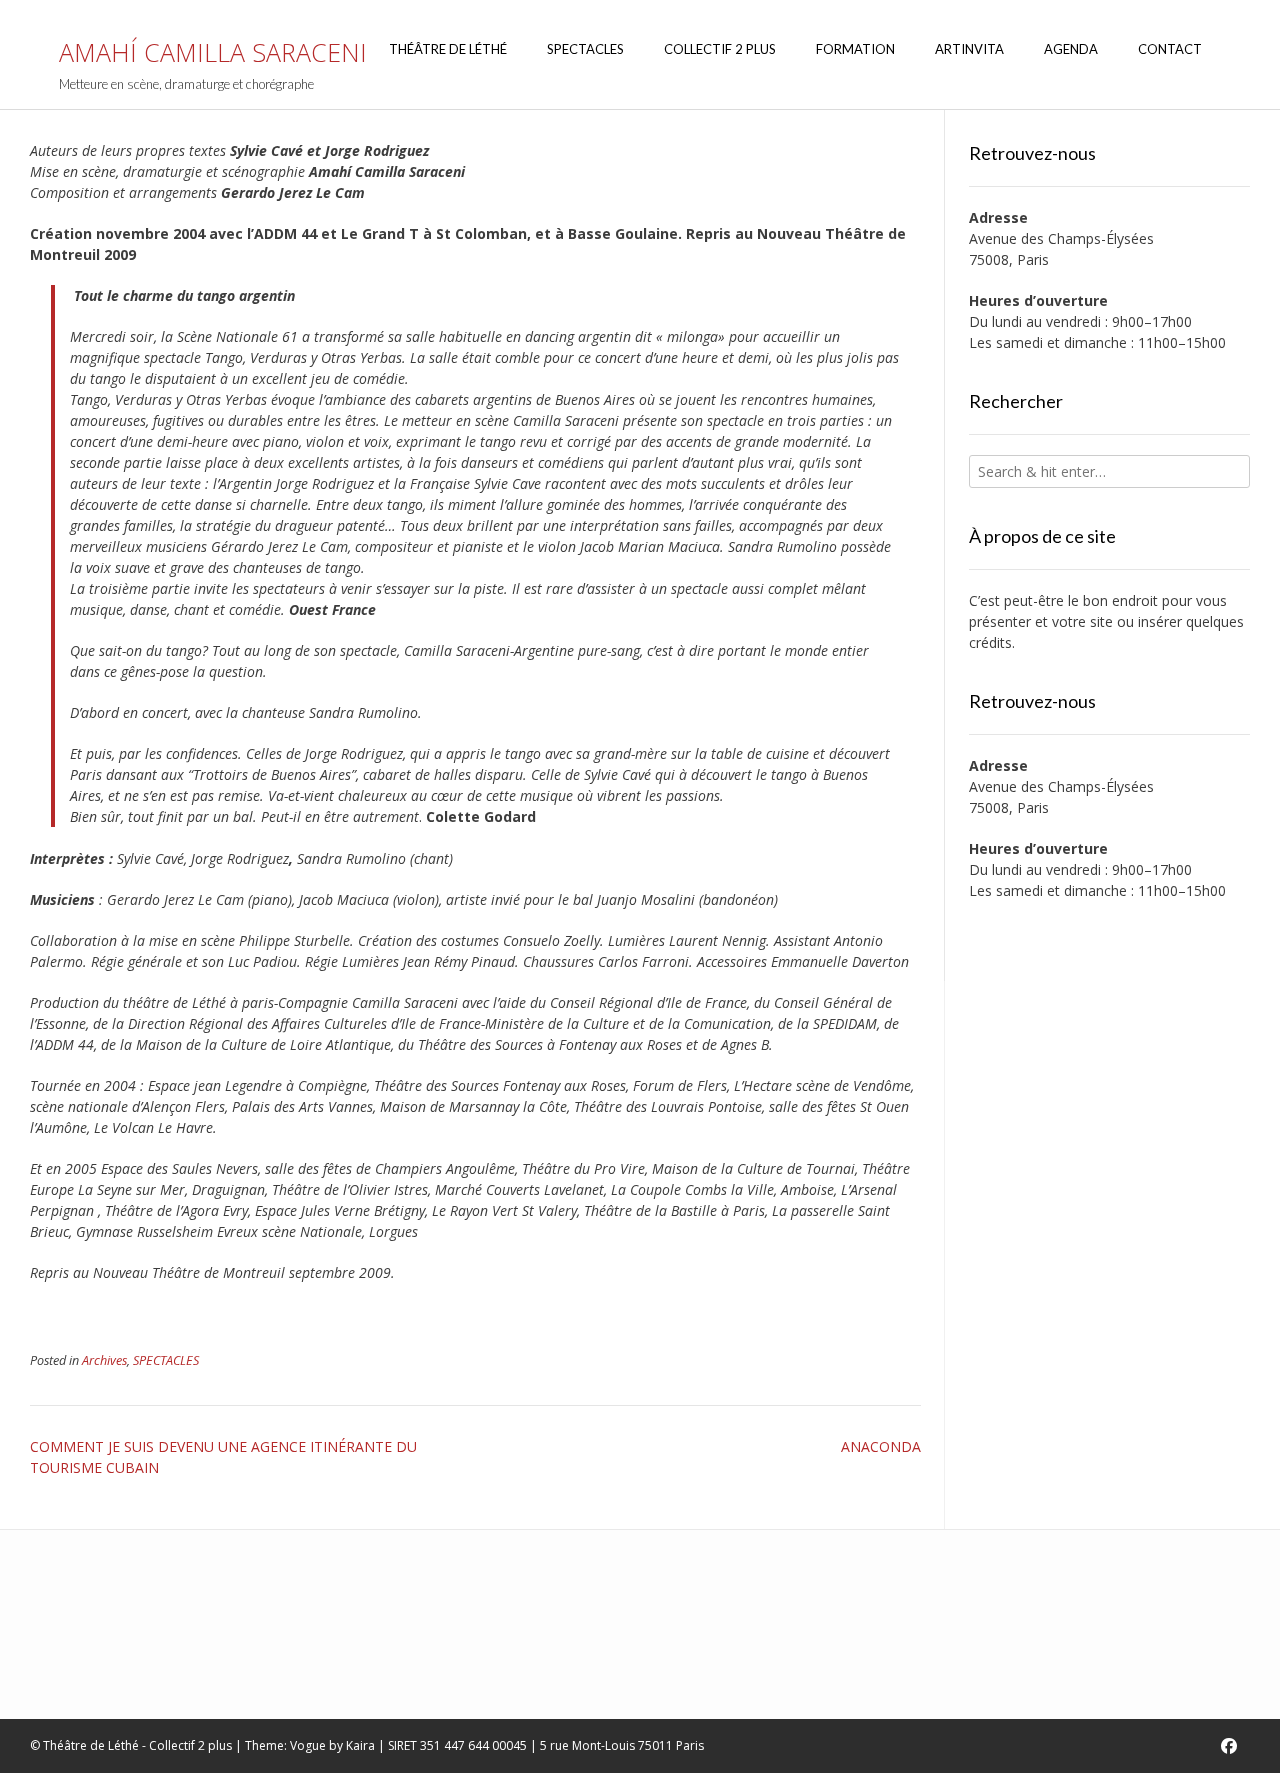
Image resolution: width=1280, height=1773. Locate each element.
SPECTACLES (166, 1360)
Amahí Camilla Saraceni (213, 52)
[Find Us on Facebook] (1229, 1746)
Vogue (308, 1745)
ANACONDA (881, 1446)
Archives (104, 1360)
